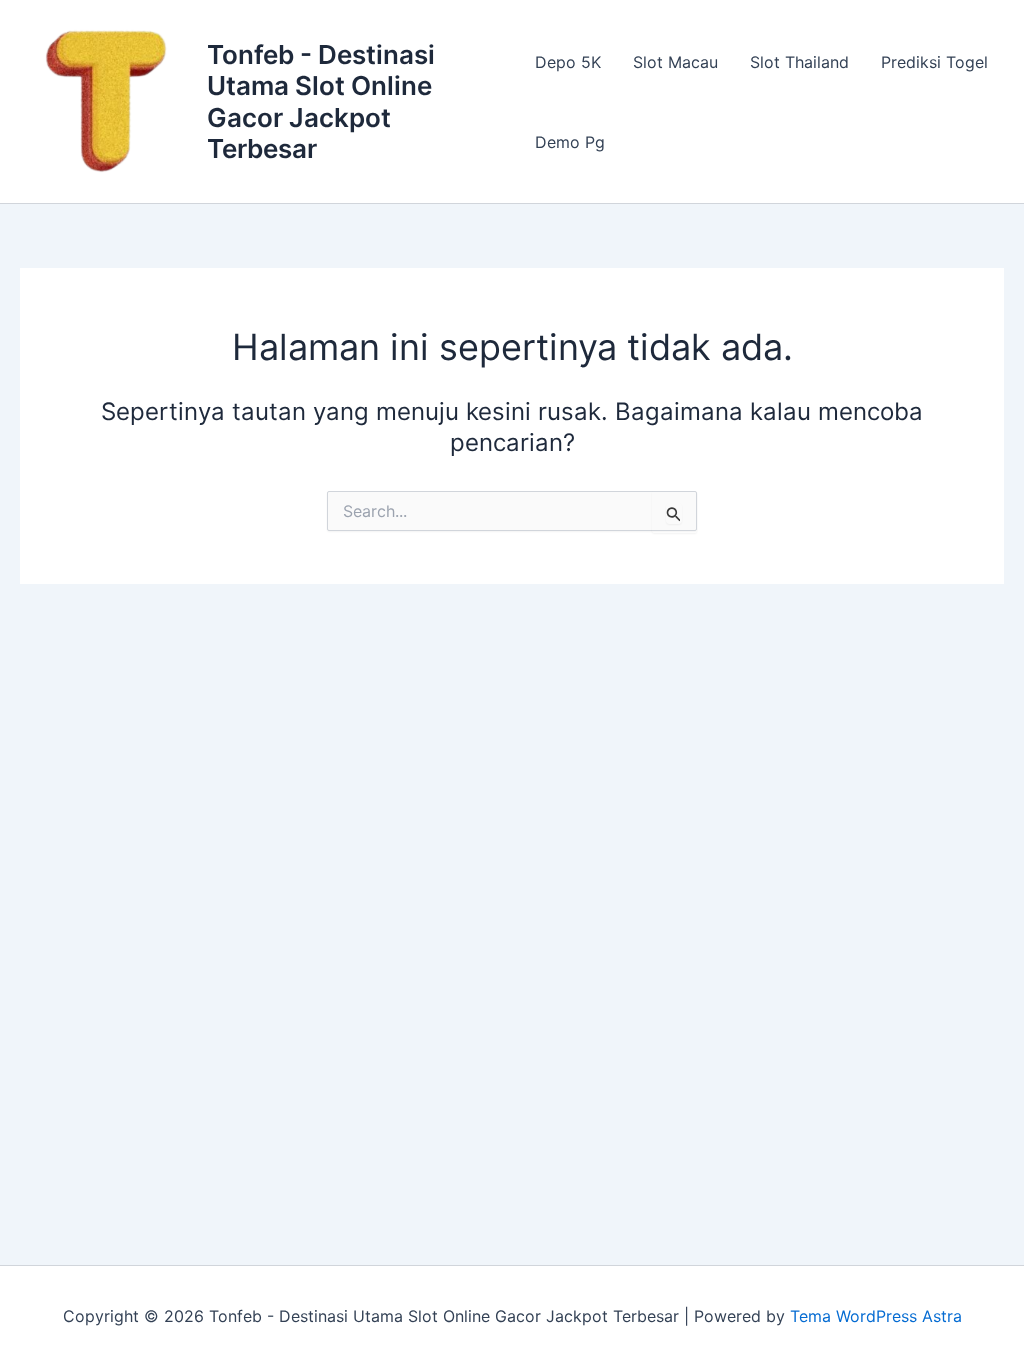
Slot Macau (675, 62)
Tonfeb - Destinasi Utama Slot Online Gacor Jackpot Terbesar (321, 101)
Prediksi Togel (934, 62)
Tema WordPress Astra (876, 1316)
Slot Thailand (799, 62)
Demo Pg (570, 142)
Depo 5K (568, 62)
